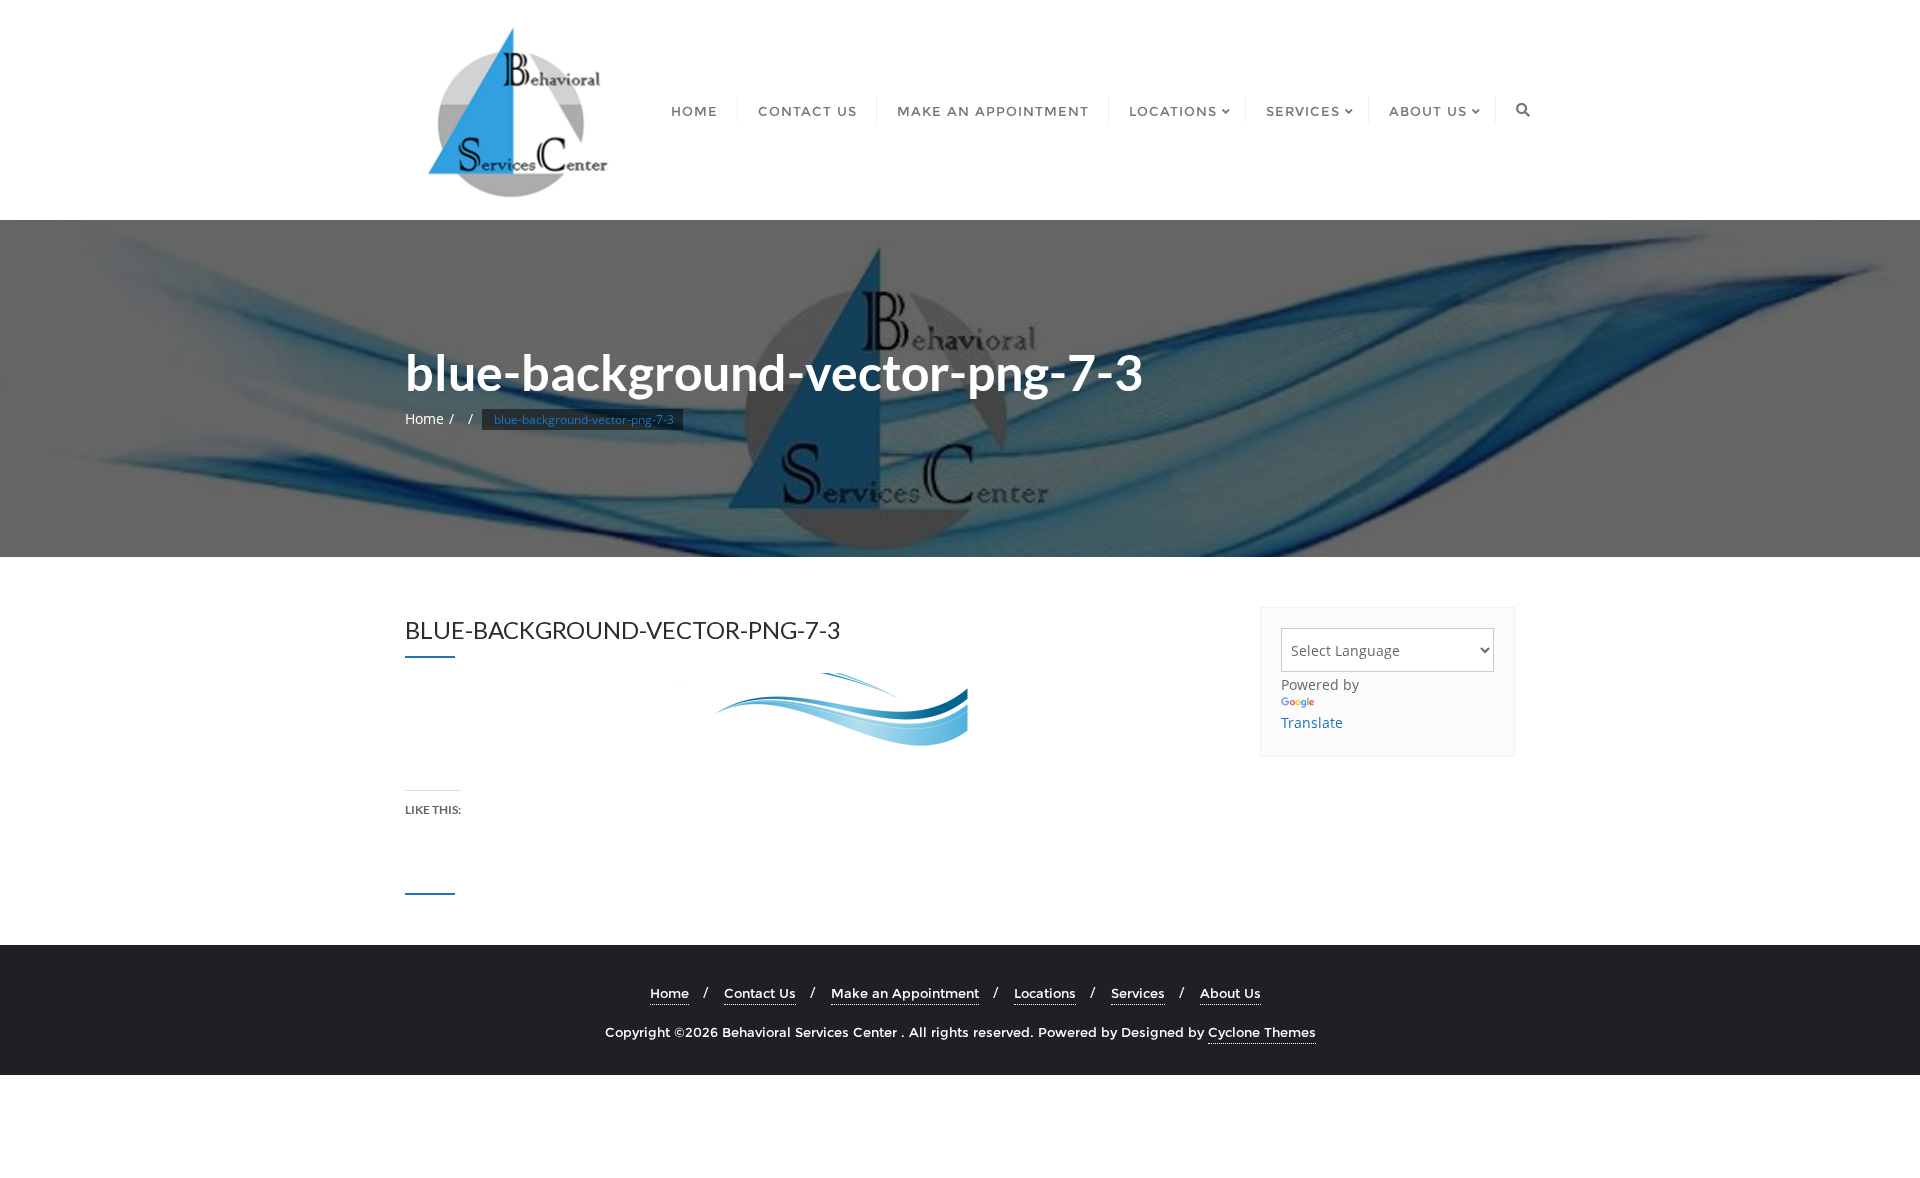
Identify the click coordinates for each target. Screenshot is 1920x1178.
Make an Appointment (905, 993)
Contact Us (760, 993)
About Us (1230, 993)
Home (424, 418)
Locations (1045, 993)
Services (1138, 993)
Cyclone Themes (1262, 1032)
